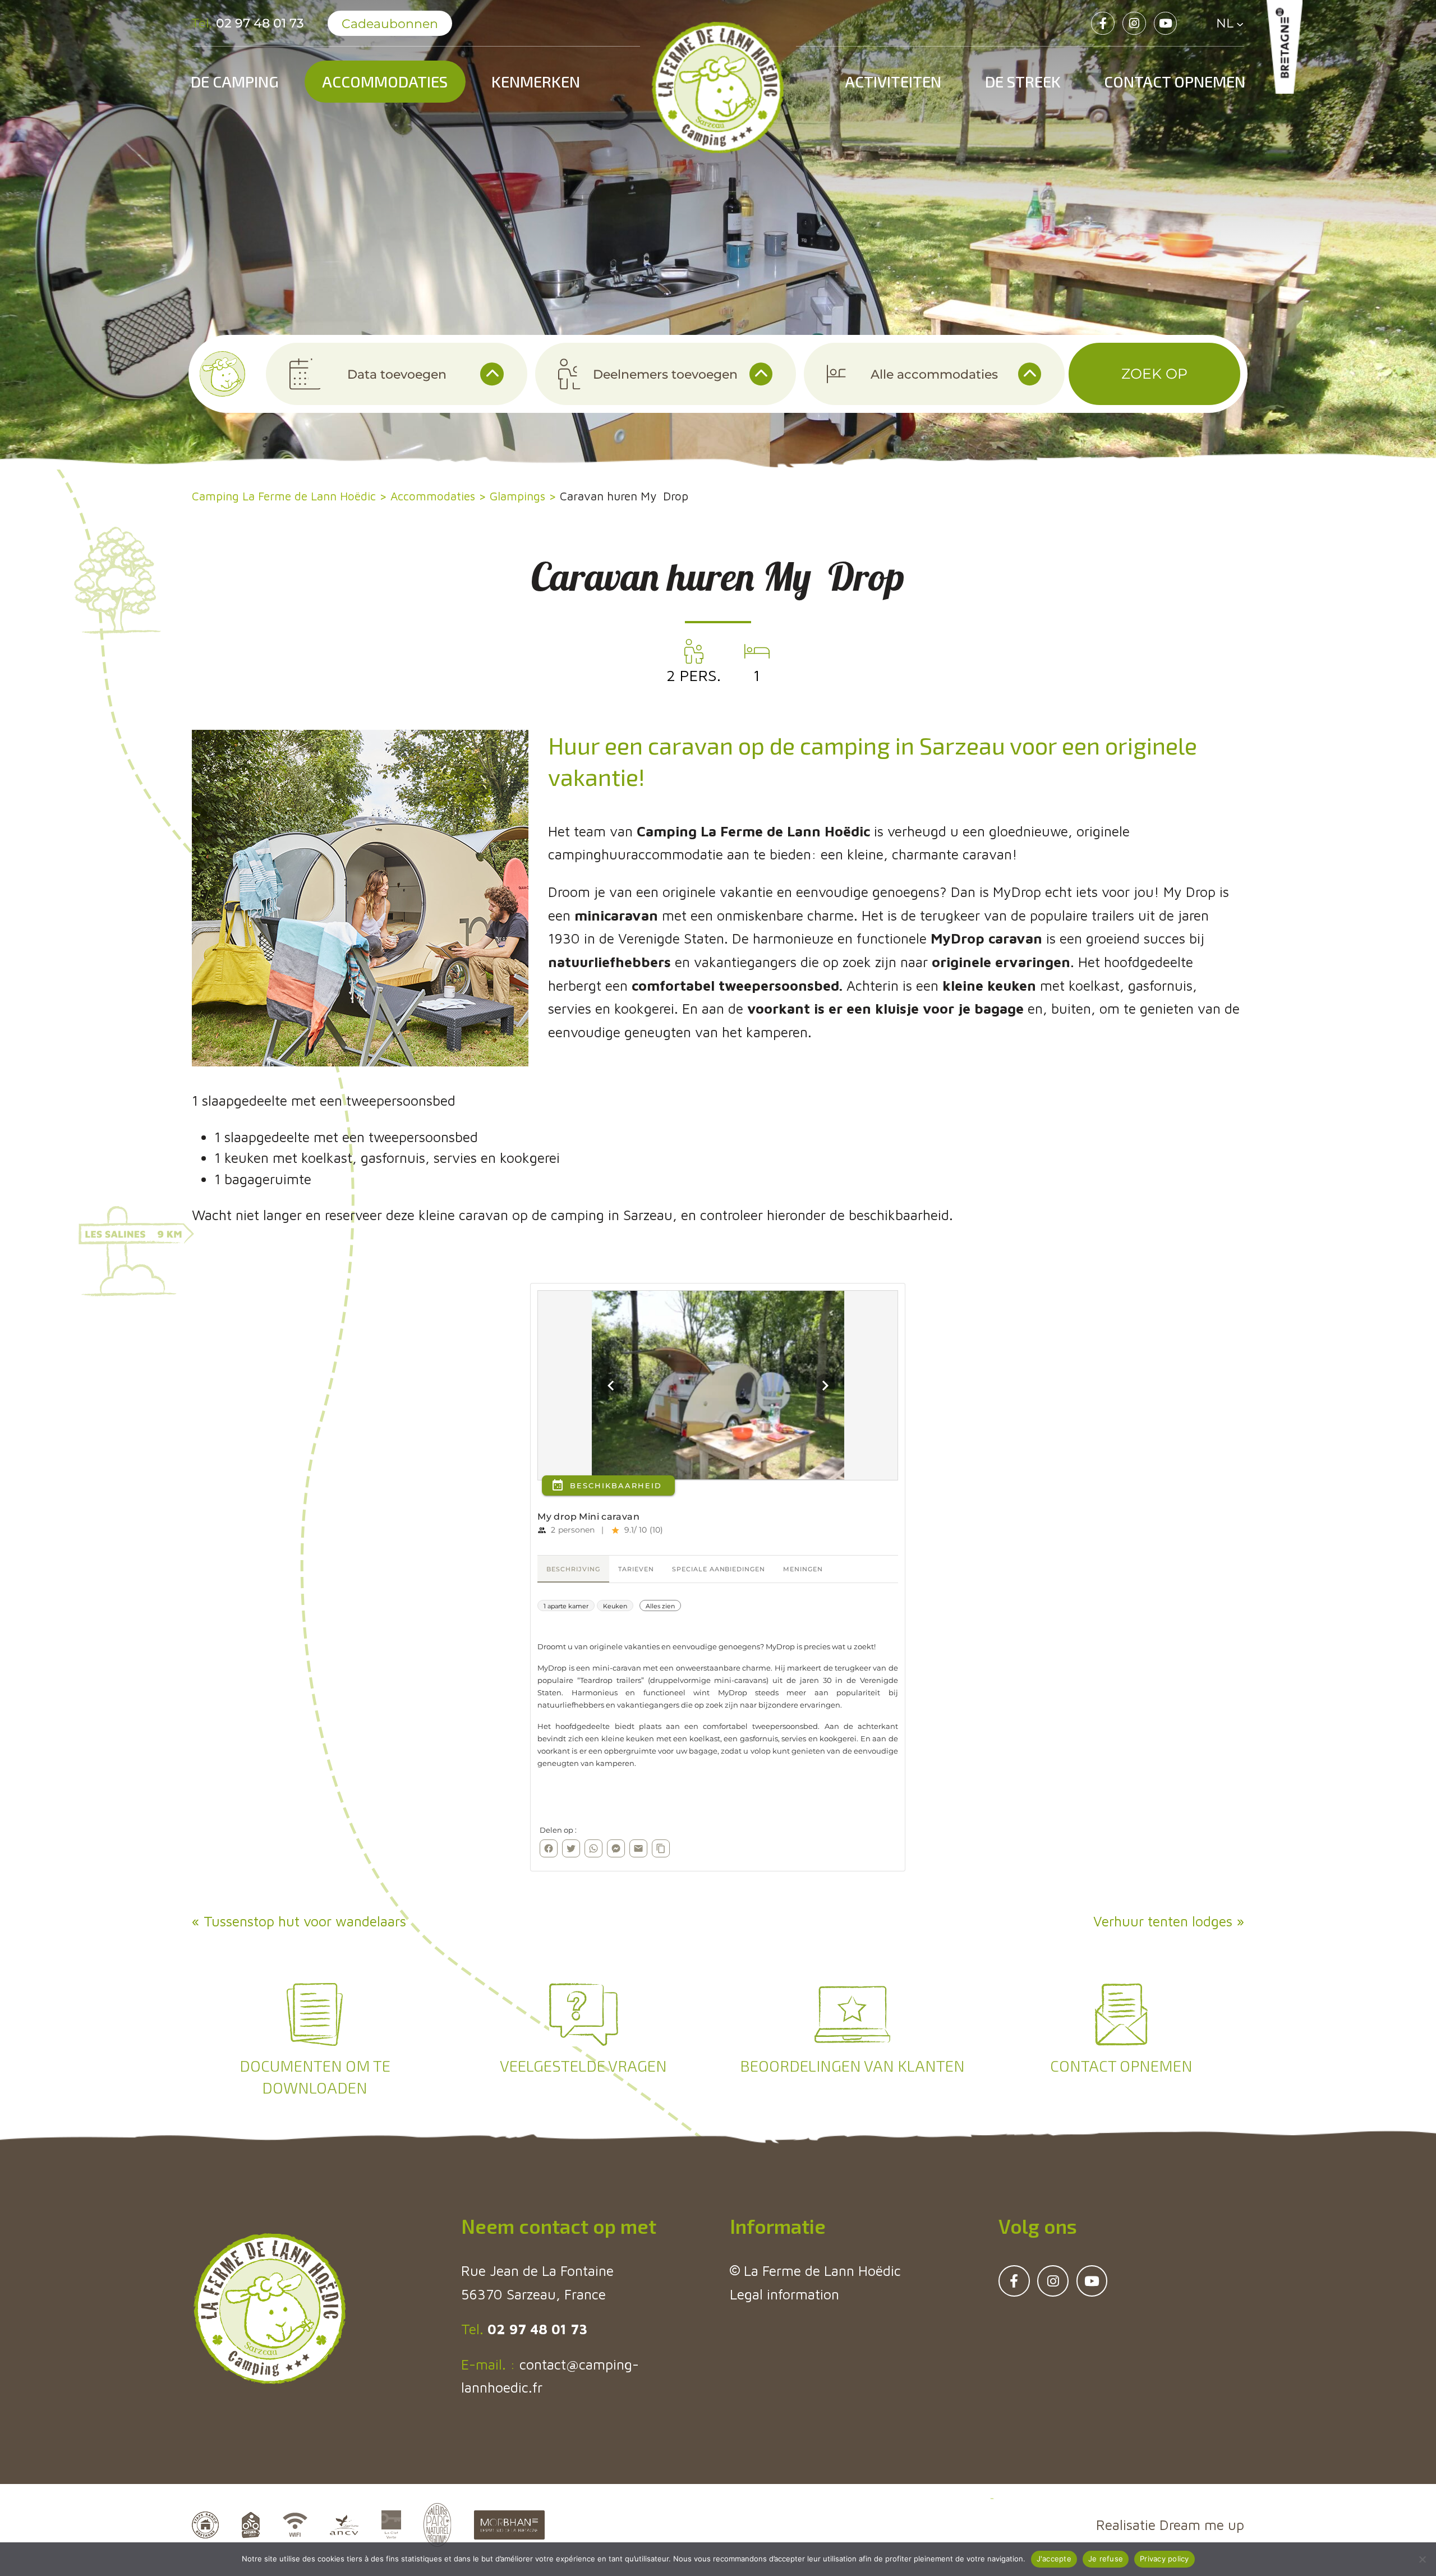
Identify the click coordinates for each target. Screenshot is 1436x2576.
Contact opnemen (1175, 81)
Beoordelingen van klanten (852, 2066)
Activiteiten (893, 81)
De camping (235, 81)
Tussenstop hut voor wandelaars (305, 1921)
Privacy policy (1165, 2559)
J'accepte (1054, 2559)
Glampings (517, 496)
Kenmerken (536, 81)
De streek (1023, 81)
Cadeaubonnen (390, 24)
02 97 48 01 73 (535, 2329)
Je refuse (1106, 2559)
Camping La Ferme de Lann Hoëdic (284, 496)
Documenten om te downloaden (315, 2076)
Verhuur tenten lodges (1163, 1921)
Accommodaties (385, 81)
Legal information (784, 2294)
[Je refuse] (1422, 2559)
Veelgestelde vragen (583, 2066)
